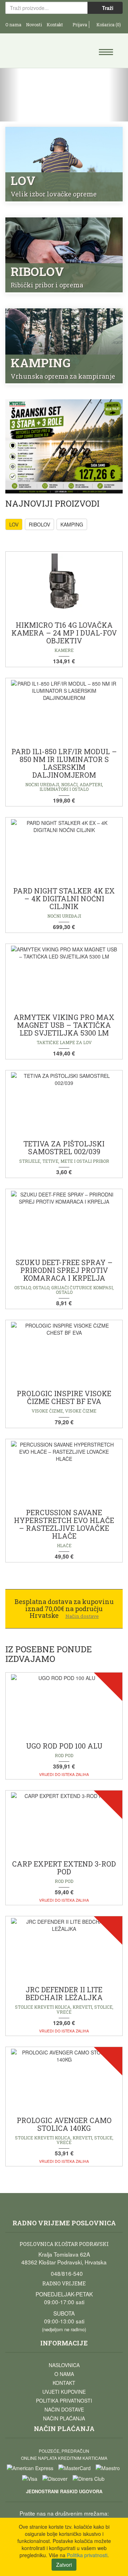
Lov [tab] (14, 524)
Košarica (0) (108, 25)
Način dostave (64, 2409)
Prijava (79, 25)
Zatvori (64, 2565)
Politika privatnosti (64, 2401)
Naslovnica (64, 2365)
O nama (13, 25)
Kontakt (55, 25)
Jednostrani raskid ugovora (64, 2491)
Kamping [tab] (72, 524)
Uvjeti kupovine (64, 2392)
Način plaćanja (64, 2418)
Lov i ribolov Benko (35, 52)
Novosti (34, 25)
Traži (107, 8)
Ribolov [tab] (39, 524)
